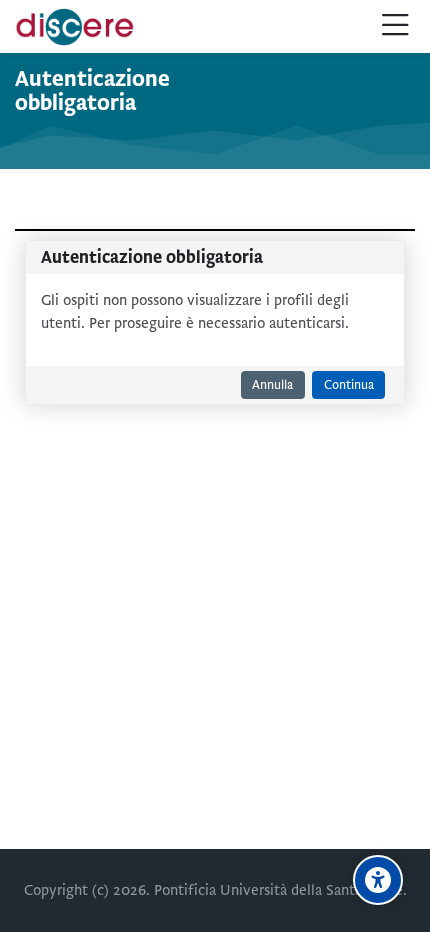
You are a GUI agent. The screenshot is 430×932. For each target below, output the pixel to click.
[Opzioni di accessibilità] (378, 880)
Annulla (272, 385)
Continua (349, 385)
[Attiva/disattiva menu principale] (395, 26)
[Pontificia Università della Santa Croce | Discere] (75, 27)
